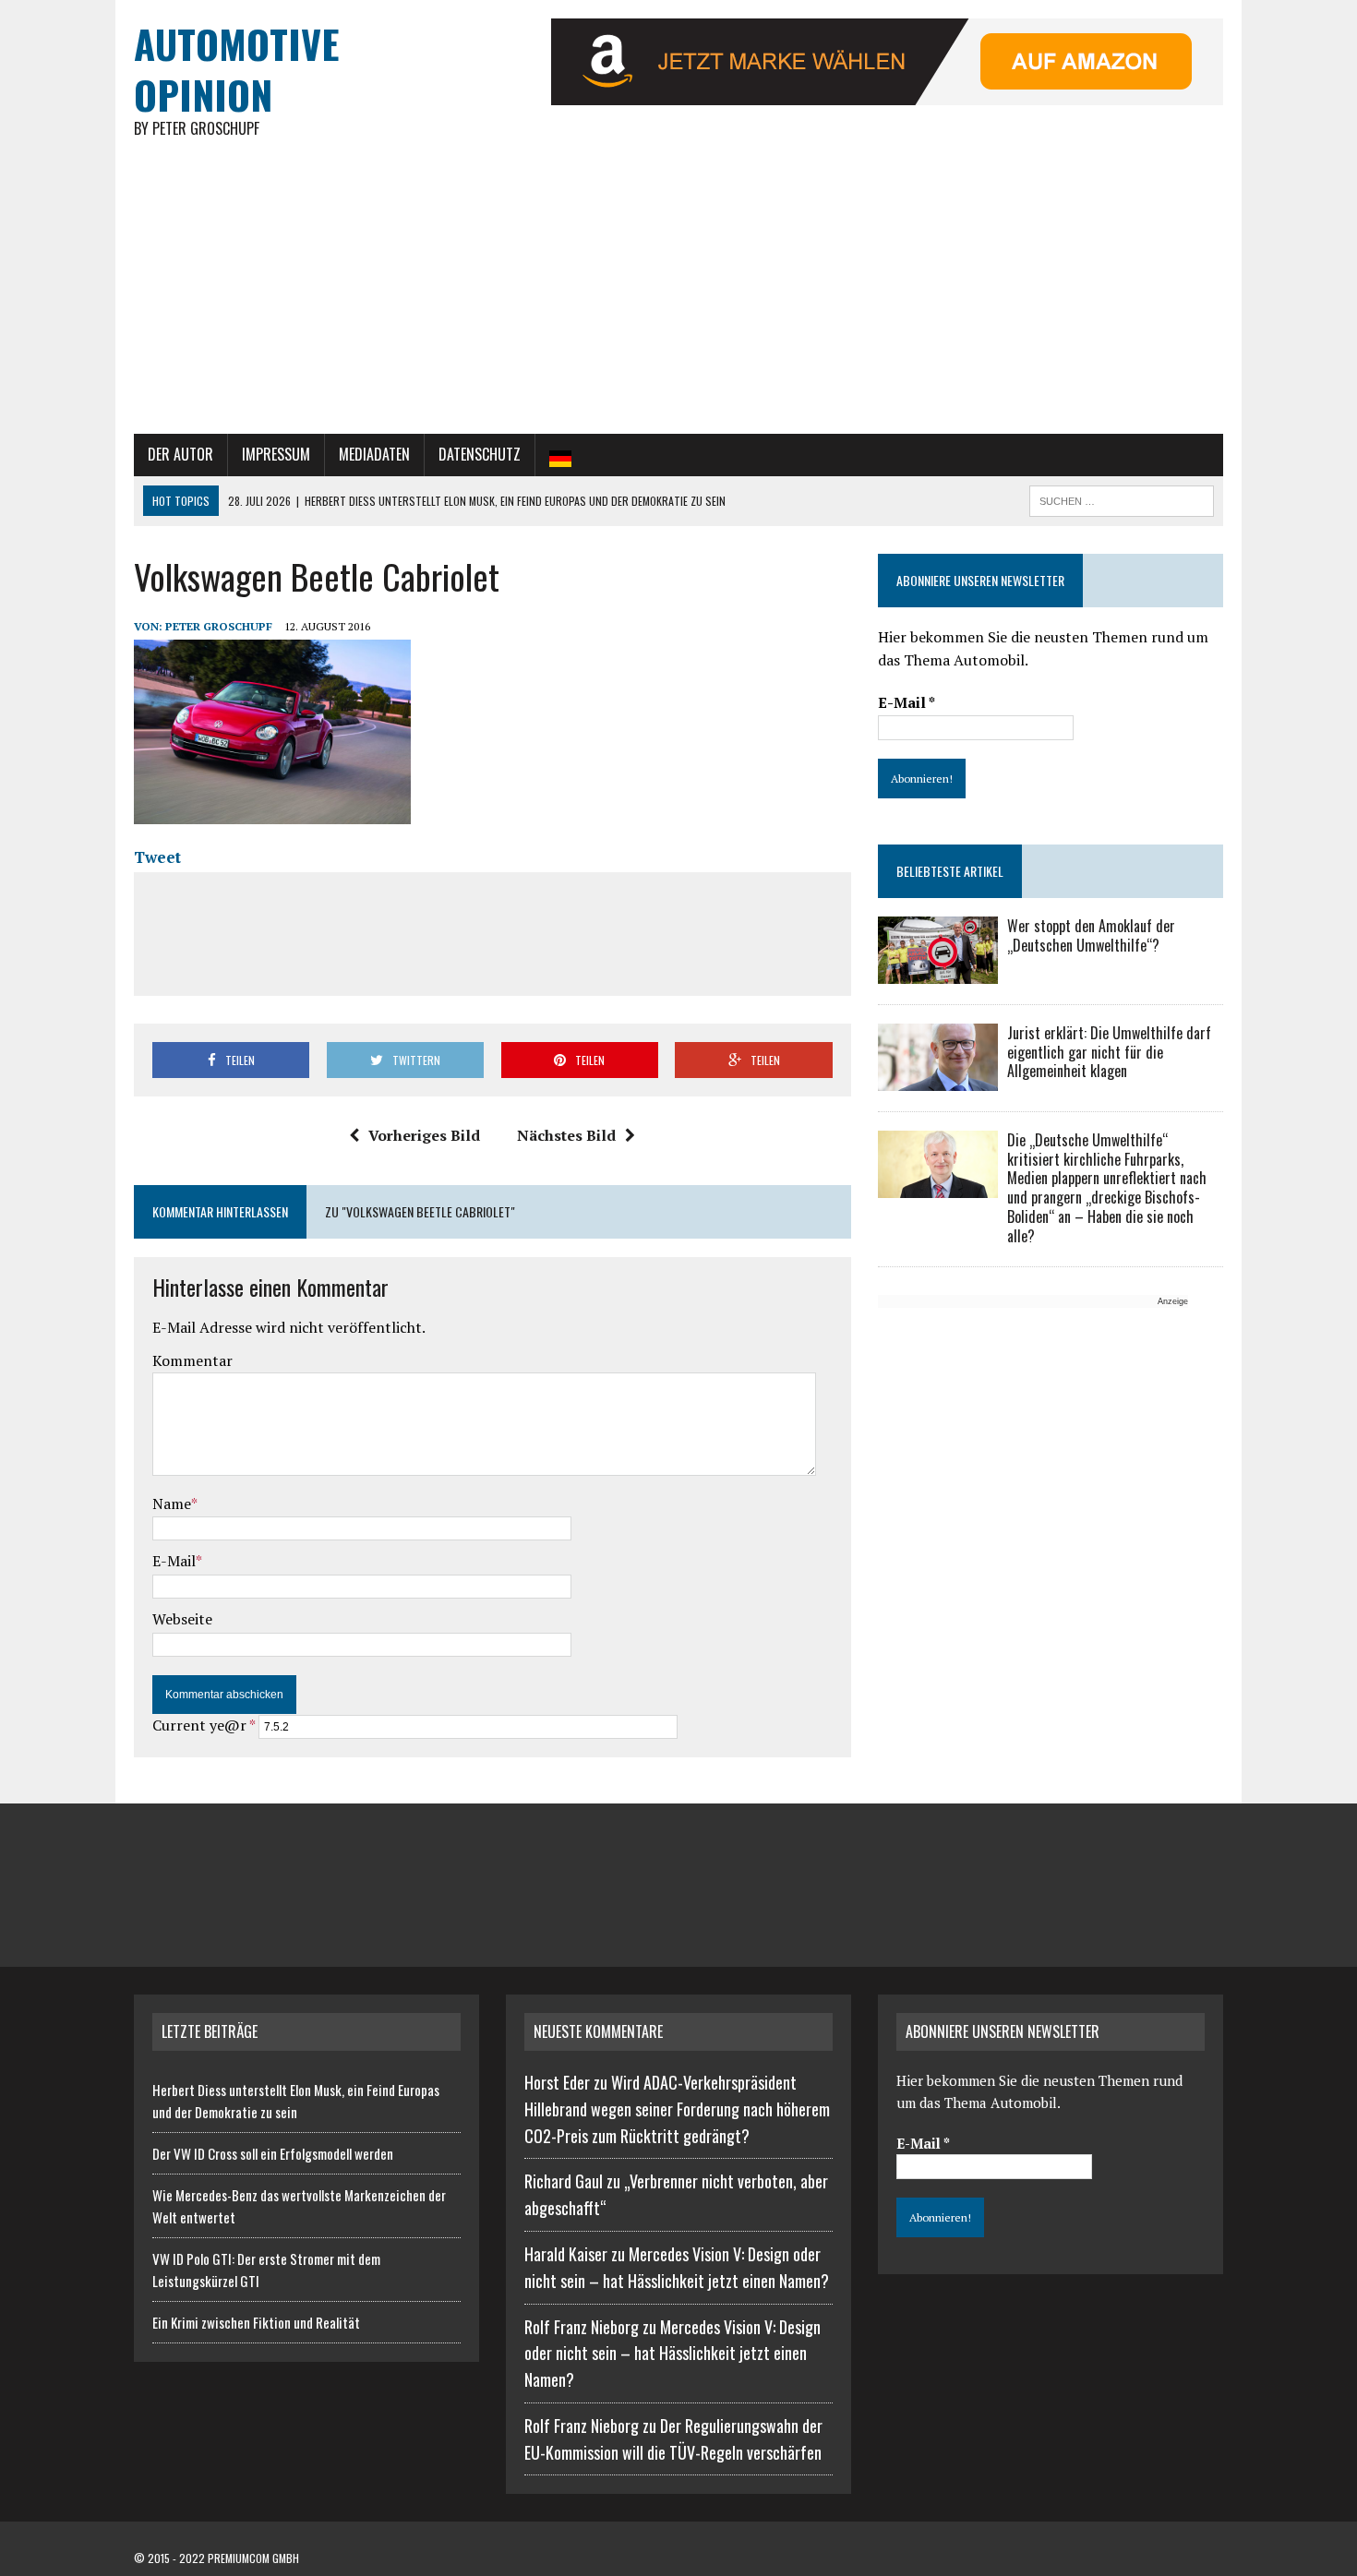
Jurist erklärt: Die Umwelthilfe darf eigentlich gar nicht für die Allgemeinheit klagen (1109, 1052)
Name (172, 1504)
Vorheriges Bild (424, 1135)
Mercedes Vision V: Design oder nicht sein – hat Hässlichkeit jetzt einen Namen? (672, 2354)
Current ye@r (204, 1725)
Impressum (276, 454)
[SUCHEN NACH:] (1122, 498)
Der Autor (180, 454)
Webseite (182, 1619)
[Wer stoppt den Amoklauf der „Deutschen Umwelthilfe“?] (938, 971)
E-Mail (174, 1561)
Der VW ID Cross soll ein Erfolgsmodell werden (273, 2153)
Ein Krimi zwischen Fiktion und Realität (256, 2322)
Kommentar (192, 1360)
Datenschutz (480, 454)
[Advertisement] (678, 295)
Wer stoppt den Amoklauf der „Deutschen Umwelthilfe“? (1091, 935)
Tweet (157, 857)
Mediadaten (374, 454)
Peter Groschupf (219, 626)
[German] (560, 455)
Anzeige (1173, 1301)
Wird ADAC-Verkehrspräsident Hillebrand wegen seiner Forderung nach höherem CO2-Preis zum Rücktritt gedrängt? (677, 2109)
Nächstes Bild (566, 1135)
